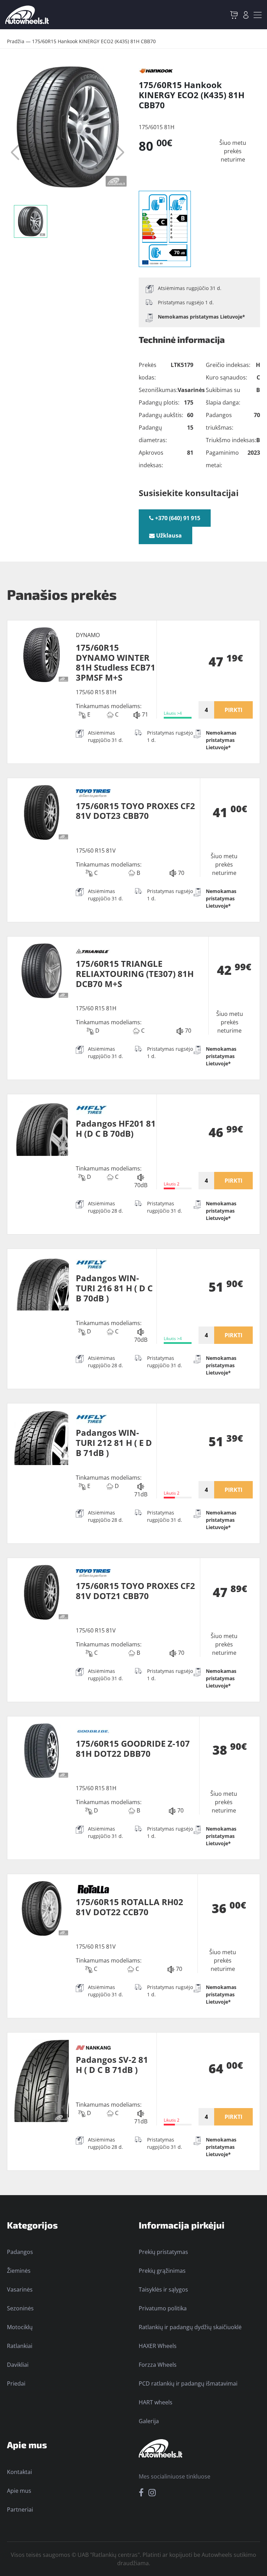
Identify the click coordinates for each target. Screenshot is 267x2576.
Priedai (16, 2383)
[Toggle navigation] (258, 15)
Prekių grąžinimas (162, 2271)
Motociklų (20, 2327)
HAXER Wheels (158, 2346)
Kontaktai (19, 2472)
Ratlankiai (20, 2346)
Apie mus (19, 2491)
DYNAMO (88, 635)
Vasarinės (20, 2289)
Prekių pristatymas (163, 2252)
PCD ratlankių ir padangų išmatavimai (188, 2383)
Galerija (149, 2421)
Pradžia (16, 41)
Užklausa (168, 535)
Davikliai (18, 2365)
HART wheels (156, 2402)
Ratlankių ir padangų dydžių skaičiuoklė (190, 2327)
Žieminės (19, 2271)
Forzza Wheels (158, 2365)
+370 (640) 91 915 (177, 518)
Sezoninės (20, 2308)
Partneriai (20, 2510)
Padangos (20, 2252)
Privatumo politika (163, 2308)
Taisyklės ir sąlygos (163, 2289)
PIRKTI (233, 710)
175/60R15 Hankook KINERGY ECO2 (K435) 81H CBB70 (94, 41)
